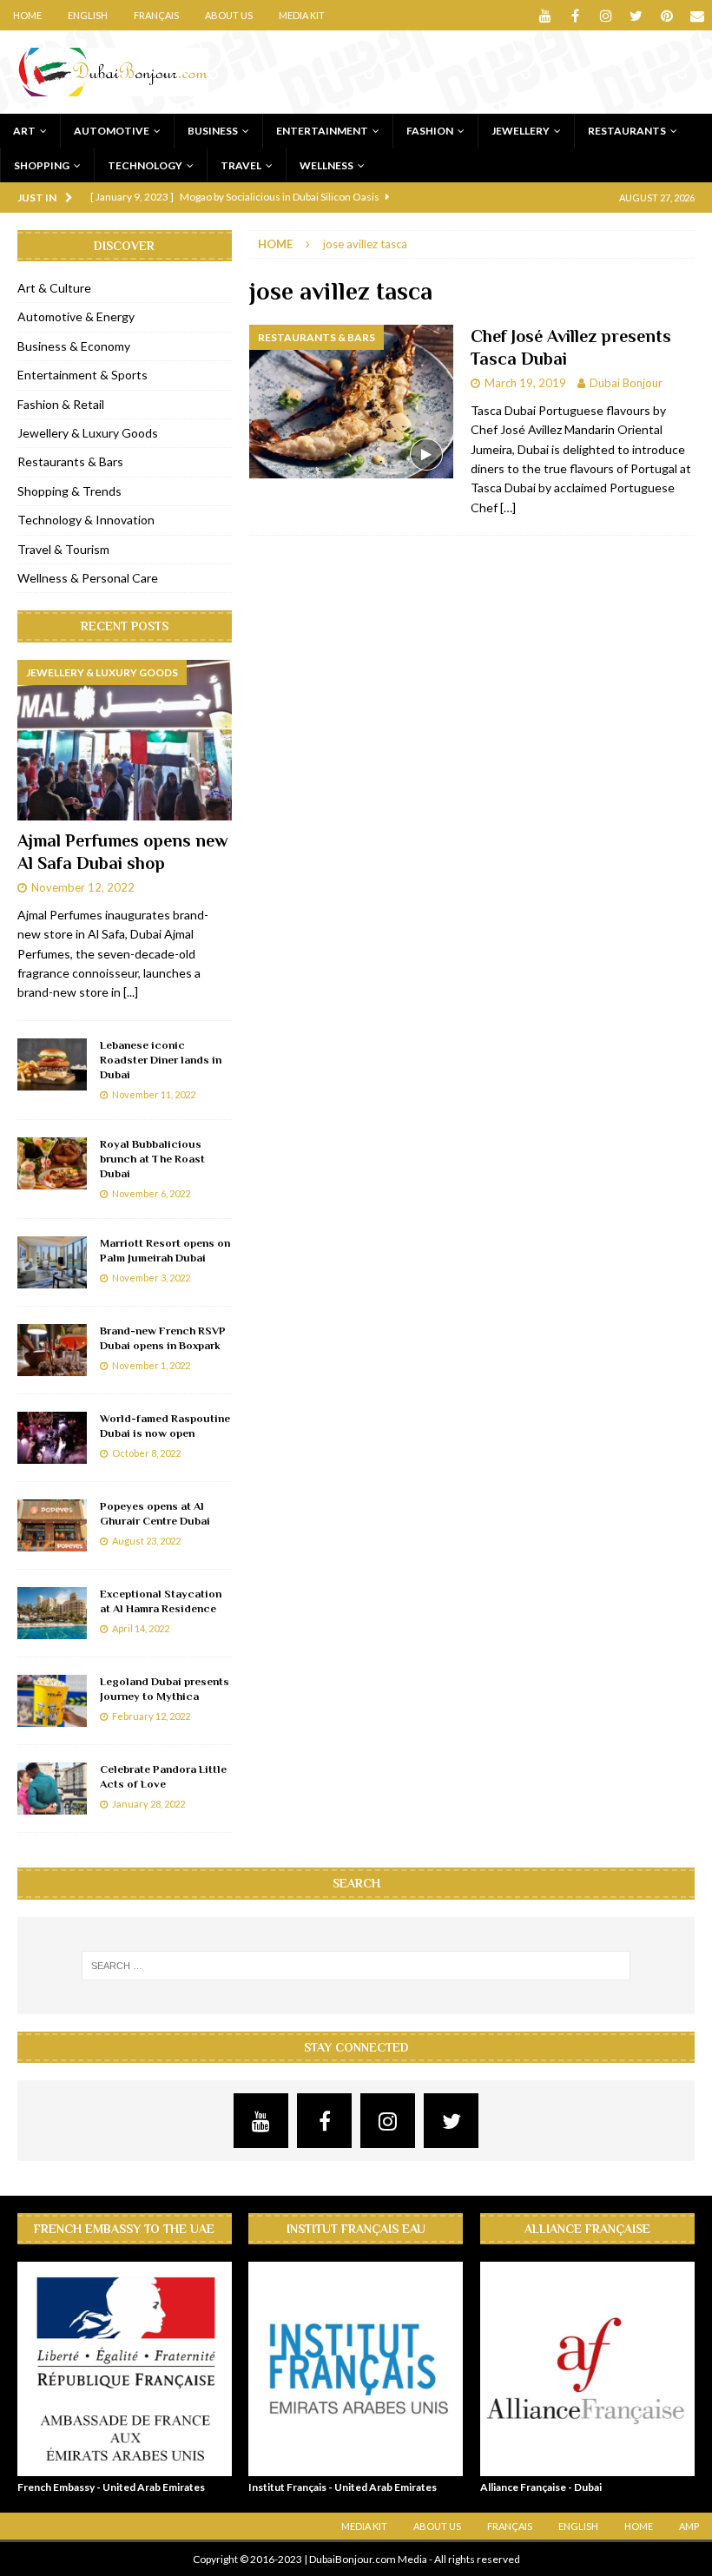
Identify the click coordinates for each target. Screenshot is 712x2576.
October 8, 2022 (146, 1453)
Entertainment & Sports (82, 375)
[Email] (697, 15)
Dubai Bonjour (626, 383)
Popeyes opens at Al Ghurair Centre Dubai (155, 1513)
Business (213, 131)
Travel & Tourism (63, 549)
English (88, 15)
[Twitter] (636, 15)
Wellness (326, 165)
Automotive (112, 131)
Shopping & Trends (69, 491)
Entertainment (322, 131)
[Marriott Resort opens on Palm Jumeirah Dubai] (52, 1262)
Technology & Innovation (86, 520)
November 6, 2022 (151, 1193)
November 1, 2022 (151, 1365)
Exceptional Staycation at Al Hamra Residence (161, 1601)
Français (156, 15)
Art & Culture (54, 288)
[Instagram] (606, 15)
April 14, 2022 (141, 1628)
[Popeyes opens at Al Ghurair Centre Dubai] (52, 1525)
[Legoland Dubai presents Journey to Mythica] (52, 1701)
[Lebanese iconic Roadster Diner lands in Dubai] (52, 1064)
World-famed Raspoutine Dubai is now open (165, 1426)
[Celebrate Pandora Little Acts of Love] (52, 1789)
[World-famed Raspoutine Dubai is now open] (52, 1438)
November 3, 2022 (151, 1278)
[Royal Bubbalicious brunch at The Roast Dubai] (52, 1163)
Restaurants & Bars (70, 461)
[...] (131, 992)
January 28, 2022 (148, 1804)
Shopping (42, 165)
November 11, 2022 (154, 1094)
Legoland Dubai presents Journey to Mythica (165, 1689)
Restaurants (627, 131)
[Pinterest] (666, 15)
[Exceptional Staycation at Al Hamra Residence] (52, 1613)
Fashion (430, 131)
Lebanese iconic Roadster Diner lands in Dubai (161, 1060)
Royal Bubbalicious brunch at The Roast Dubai (152, 1159)
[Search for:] (356, 1966)
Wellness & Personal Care (88, 578)
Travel (241, 165)
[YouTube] (545, 15)
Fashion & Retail (61, 404)
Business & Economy (74, 346)
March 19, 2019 (525, 383)
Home (27, 15)
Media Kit (302, 15)
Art (24, 131)
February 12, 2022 (151, 1716)
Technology (145, 165)
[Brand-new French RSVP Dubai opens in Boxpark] (52, 1350)
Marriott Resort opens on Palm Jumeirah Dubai (165, 1250)
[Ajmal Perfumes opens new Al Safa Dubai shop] (125, 741)
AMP (689, 2526)
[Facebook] (575, 15)
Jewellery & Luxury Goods (88, 433)
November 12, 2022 (83, 887)
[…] (508, 507)
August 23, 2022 (146, 1541)
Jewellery (521, 131)
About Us (229, 15)
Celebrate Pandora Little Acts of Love (163, 1776)
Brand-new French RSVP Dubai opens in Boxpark (163, 1338)
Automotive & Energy (76, 316)
